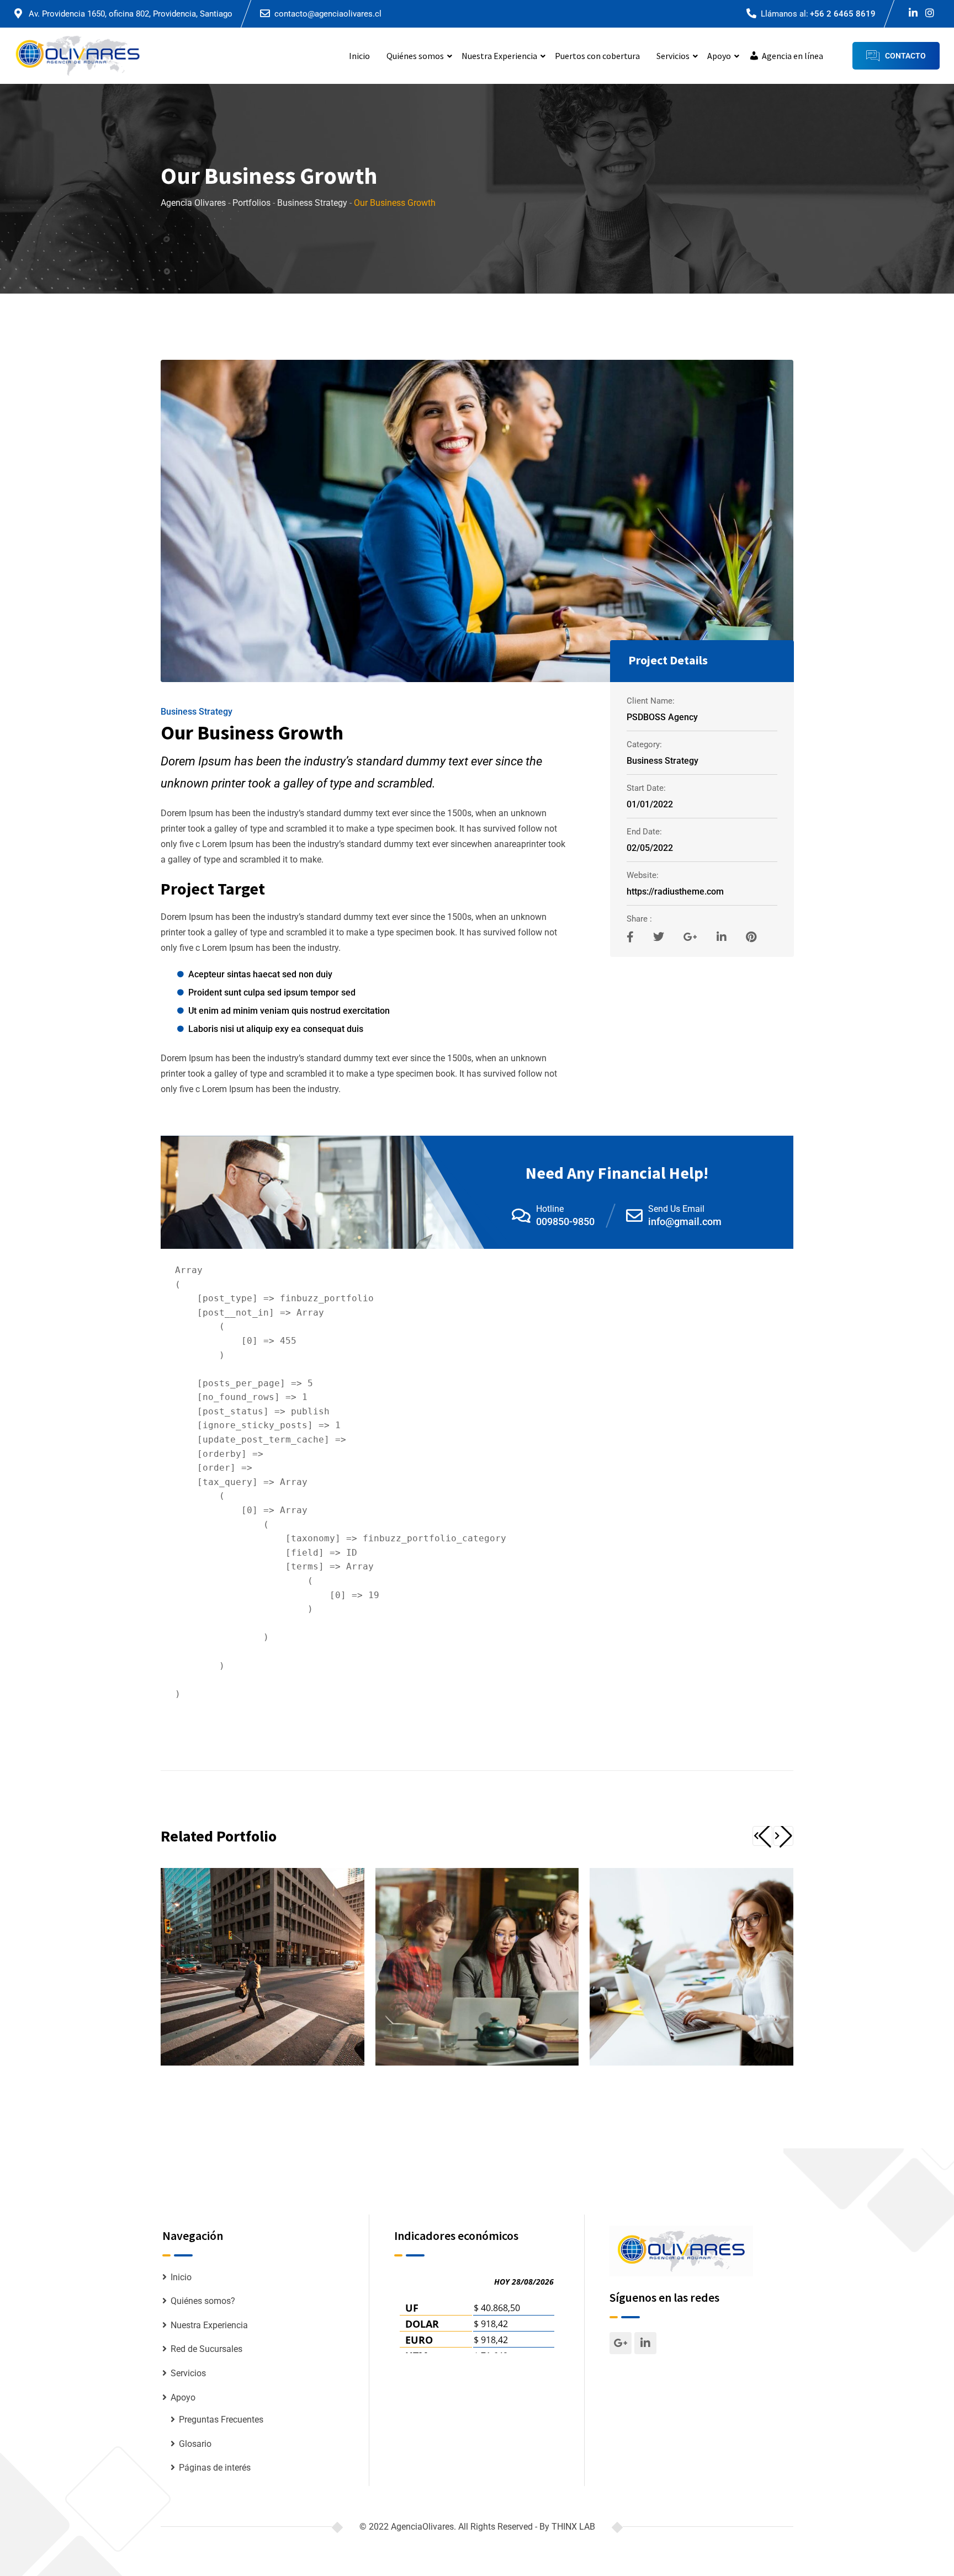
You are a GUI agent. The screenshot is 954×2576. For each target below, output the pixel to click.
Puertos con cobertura (597, 56)
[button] (762, 1836)
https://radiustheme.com (675, 892)
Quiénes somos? (203, 2301)
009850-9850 (565, 1222)
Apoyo (719, 56)
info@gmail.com (685, 1222)
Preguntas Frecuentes (221, 2420)
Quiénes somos (415, 56)
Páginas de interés (215, 2468)
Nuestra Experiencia (499, 56)
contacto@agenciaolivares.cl (328, 14)
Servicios (673, 56)
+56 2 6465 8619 (843, 14)
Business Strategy (197, 712)
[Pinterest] (751, 937)
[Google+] (692, 937)
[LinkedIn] (723, 937)
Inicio (359, 56)
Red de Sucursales (206, 2349)
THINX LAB (573, 2527)
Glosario (195, 2444)
